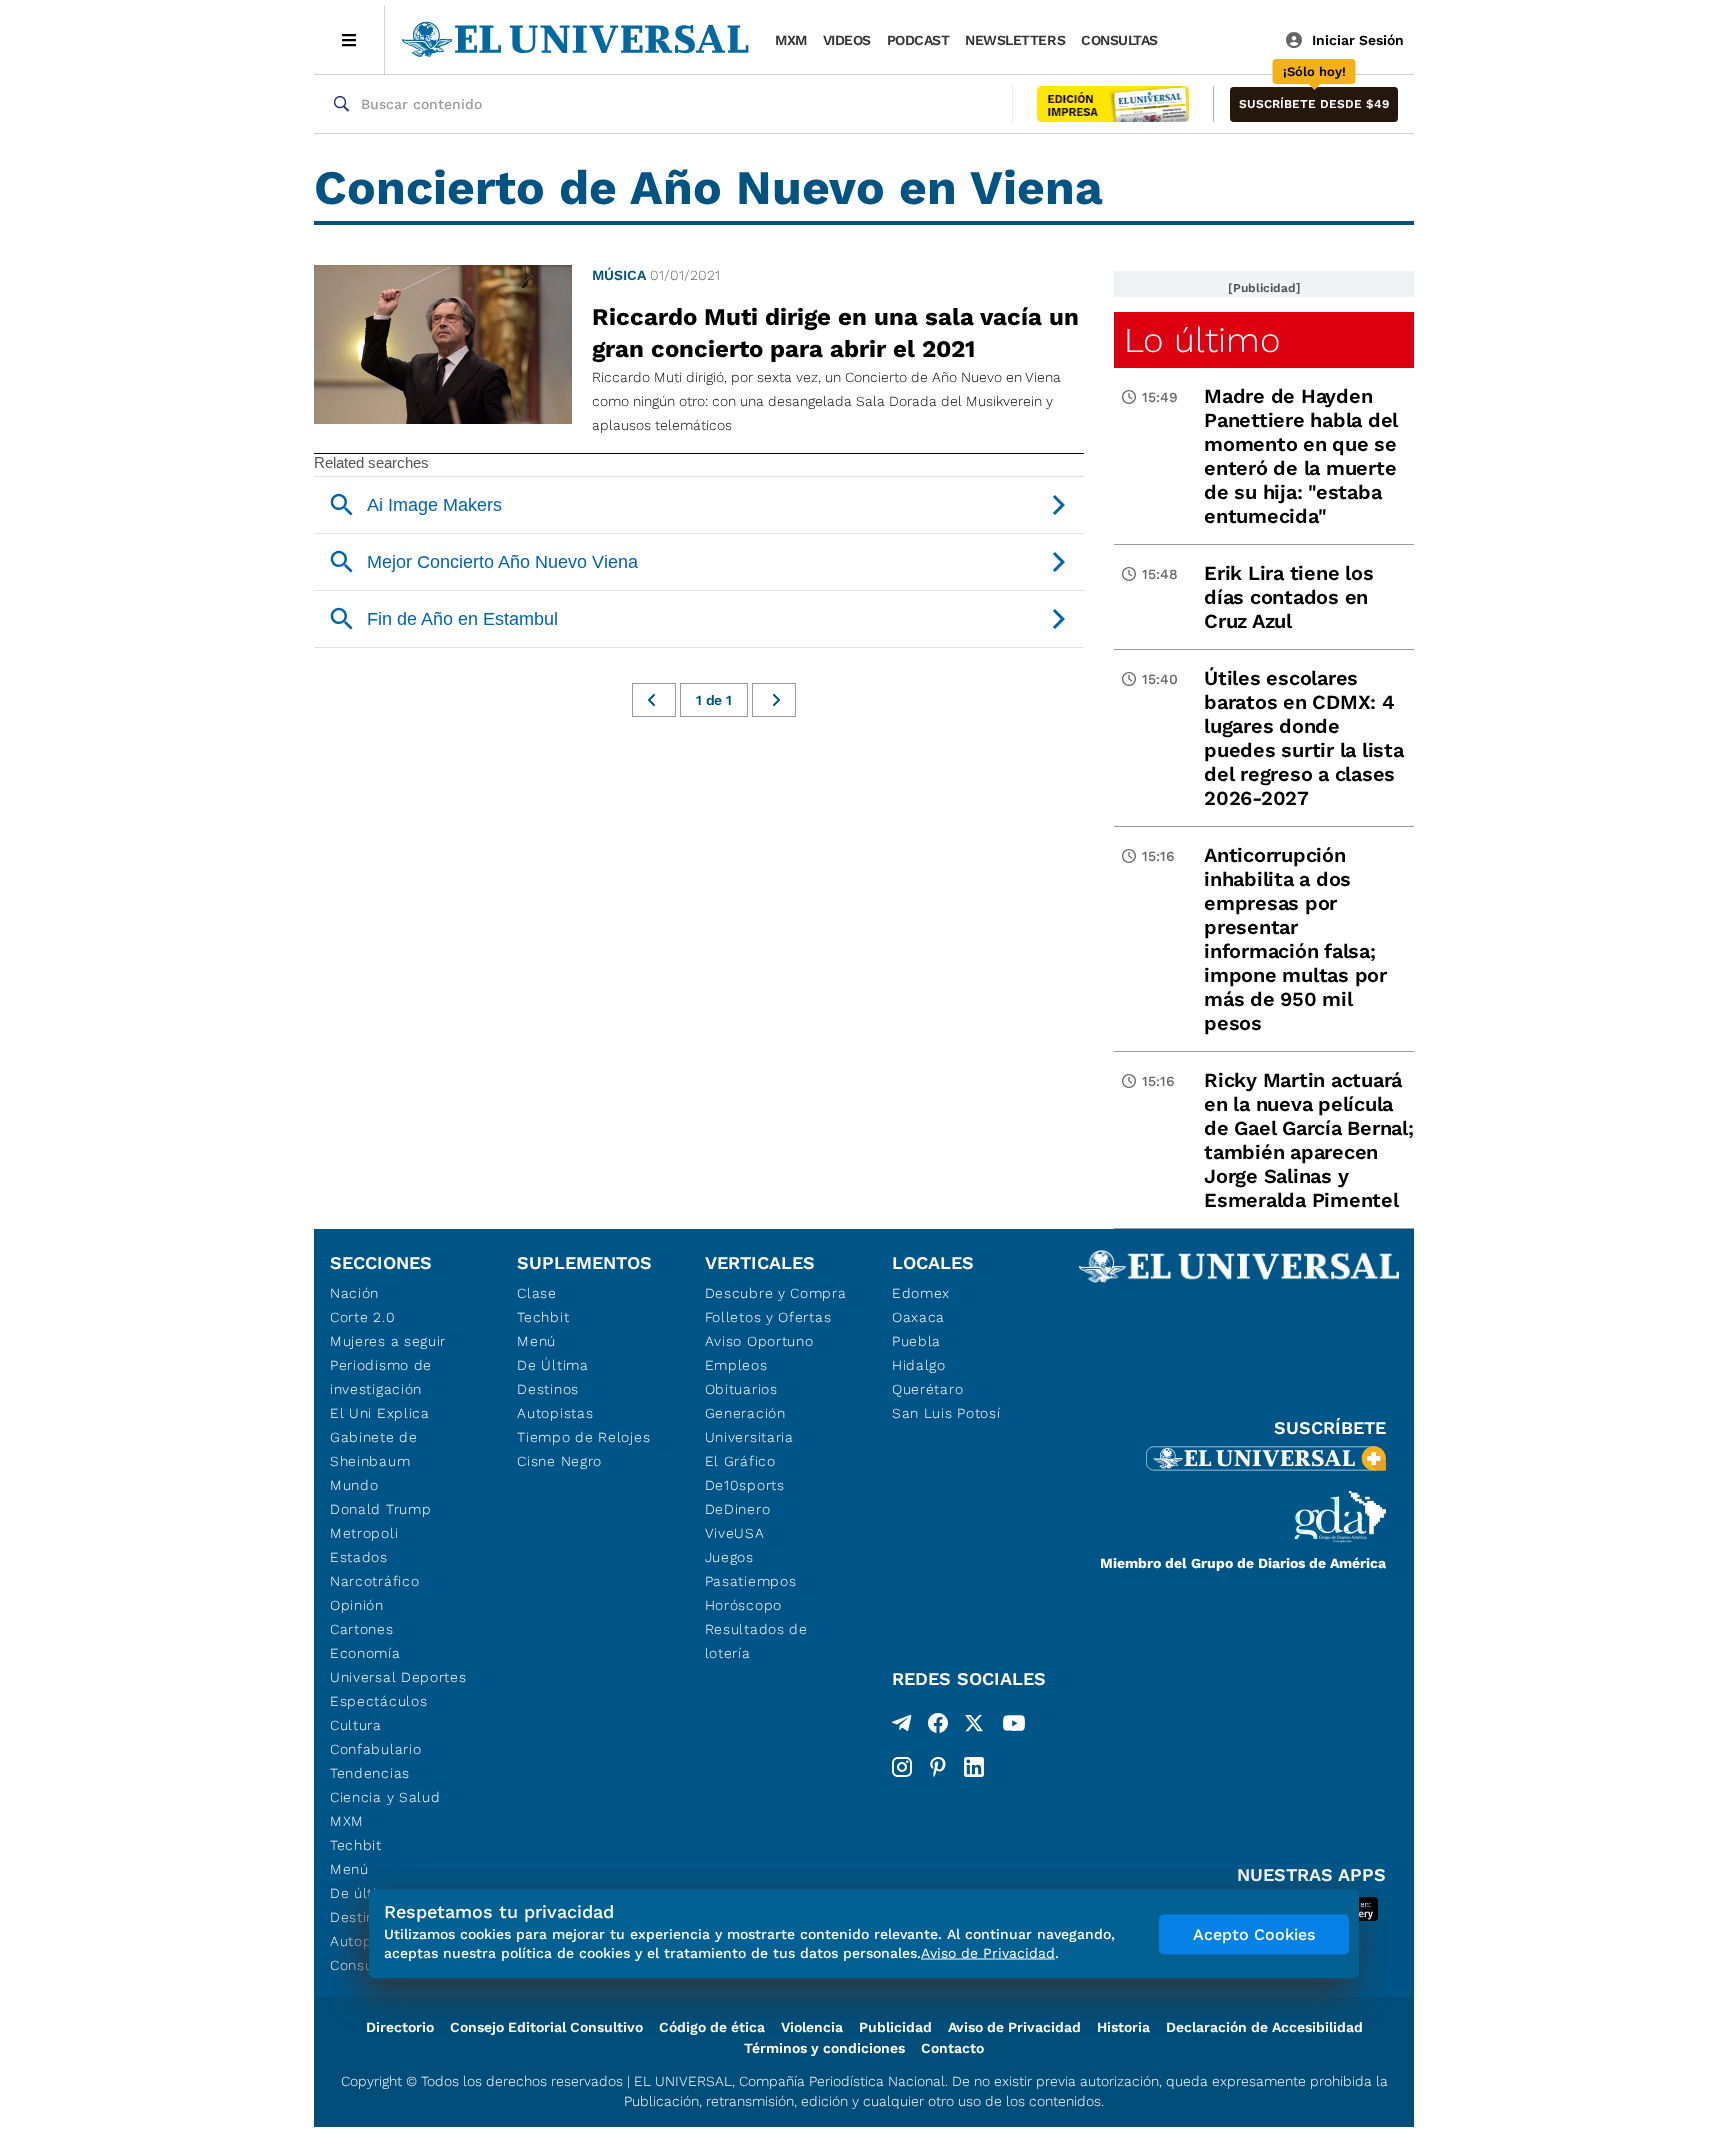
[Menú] (349, 40)
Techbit (356, 1845)
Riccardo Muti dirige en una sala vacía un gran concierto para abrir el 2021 (835, 333)
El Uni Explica (380, 1413)
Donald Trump (380, 1509)
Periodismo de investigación (381, 1377)
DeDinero (738, 1509)
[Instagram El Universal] (902, 1767)
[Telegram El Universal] (902, 1727)
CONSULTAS (1119, 40)
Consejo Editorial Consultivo (546, 2027)
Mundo (354, 1485)
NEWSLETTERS (1015, 40)
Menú (349, 1869)
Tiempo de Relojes (583, 1437)
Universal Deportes (398, 1677)
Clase (537, 1293)
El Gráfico (740, 1461)
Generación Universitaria (749, 1425)
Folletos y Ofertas (768, 1317)
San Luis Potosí (946, 1413)
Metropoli (364, 1533)
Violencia (812, 2027)
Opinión (357, 1605)
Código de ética (712, 2027)
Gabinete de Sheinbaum (374, 1449)
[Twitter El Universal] (974, 1727)
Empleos (736, 1365)
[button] (1314, 104)
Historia (1123, 2027)
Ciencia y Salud (385, 1797)
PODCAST (918, 40)
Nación (354, 1293)
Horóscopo (743, 1605)
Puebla (916, 1341)
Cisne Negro (559, 1461)
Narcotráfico (374, 1581)
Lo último (1202, 340)
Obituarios (741, 1389)
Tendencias (370, 1773)
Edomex (921, 1293)
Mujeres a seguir (388, 1341)
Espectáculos (378, 1701)
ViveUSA (735, 1533)
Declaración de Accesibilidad (1264, 2027)
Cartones (362, 1629)
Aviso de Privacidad (1014, 2027)
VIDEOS (847, 40)
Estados (359, 1557)
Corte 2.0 (362, 1317)
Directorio (400, 2027)
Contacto (952, 2048)
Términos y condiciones (824, 2048)
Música (619, 275)
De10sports (745, 1485)
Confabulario (375, 1749)
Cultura (356, 1725)
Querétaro (927, 1389)
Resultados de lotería (756, 1641)
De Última (552, 1365)
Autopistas (555, 1413)
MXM (791, 40)
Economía (365, 1653)
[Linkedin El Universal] (974, 1767)
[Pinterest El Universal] (938, 1767)
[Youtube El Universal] (1014, 1727)
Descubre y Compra (776, 1293)
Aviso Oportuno (759, 1341)
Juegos (729, 1557)
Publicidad (895, 2027)
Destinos (548, 1389)
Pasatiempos (751, 1581)
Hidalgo (919, 1365)
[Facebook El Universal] (938, 1727)
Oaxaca (918, 1317)
